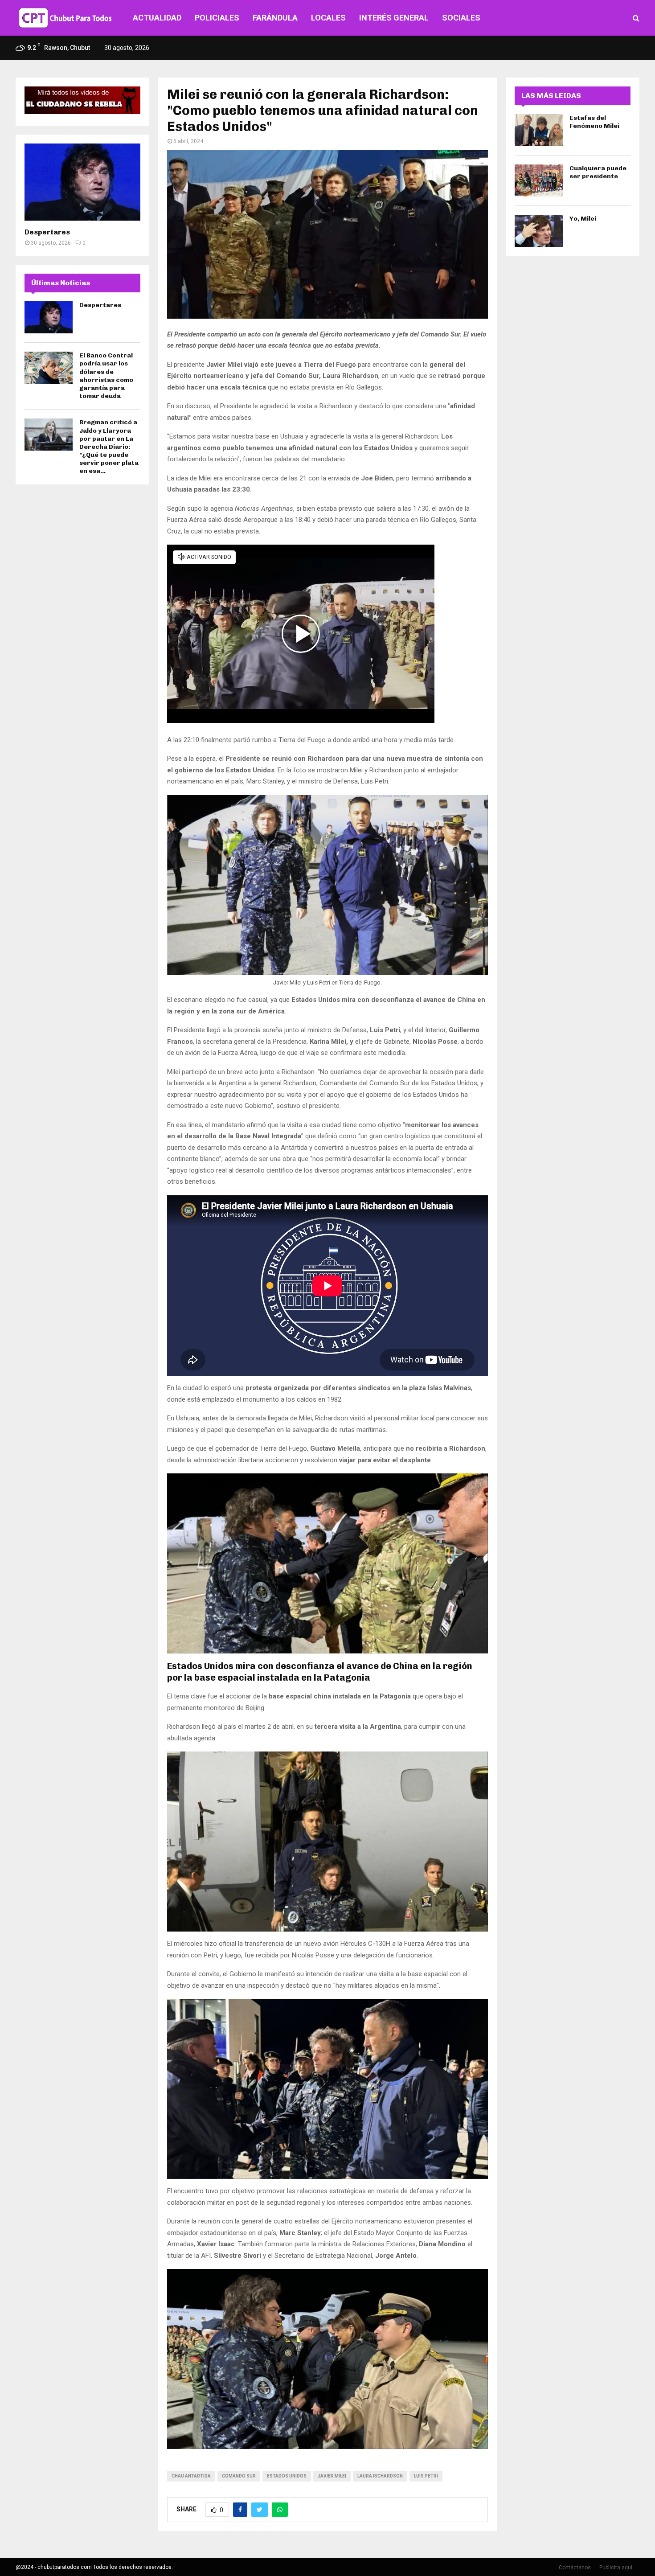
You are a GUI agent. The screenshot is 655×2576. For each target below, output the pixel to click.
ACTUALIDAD (157, 18)
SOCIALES (461, 18)
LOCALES (328, 18)
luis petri (426, 2476)
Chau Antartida (191, 2476)
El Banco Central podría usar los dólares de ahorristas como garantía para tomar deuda (106, 376)
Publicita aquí (616, 2568)
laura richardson (380, 2476)
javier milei (332, 2476)
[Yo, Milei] (539, 231)
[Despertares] (82, 182)
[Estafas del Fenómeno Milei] (539, 130)
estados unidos (287, 2476)
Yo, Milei (583, 219)
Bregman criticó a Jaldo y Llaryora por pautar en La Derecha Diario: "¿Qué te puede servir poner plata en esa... (109, 447)
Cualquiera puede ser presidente (598, 172)
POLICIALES (217, 18)
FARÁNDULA (275, 18)
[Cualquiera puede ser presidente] (539, 180)
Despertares (47, 232)
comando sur (239, 2476)
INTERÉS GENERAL (394, 18)
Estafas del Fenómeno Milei (594, 122)
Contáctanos (575, 2568)
